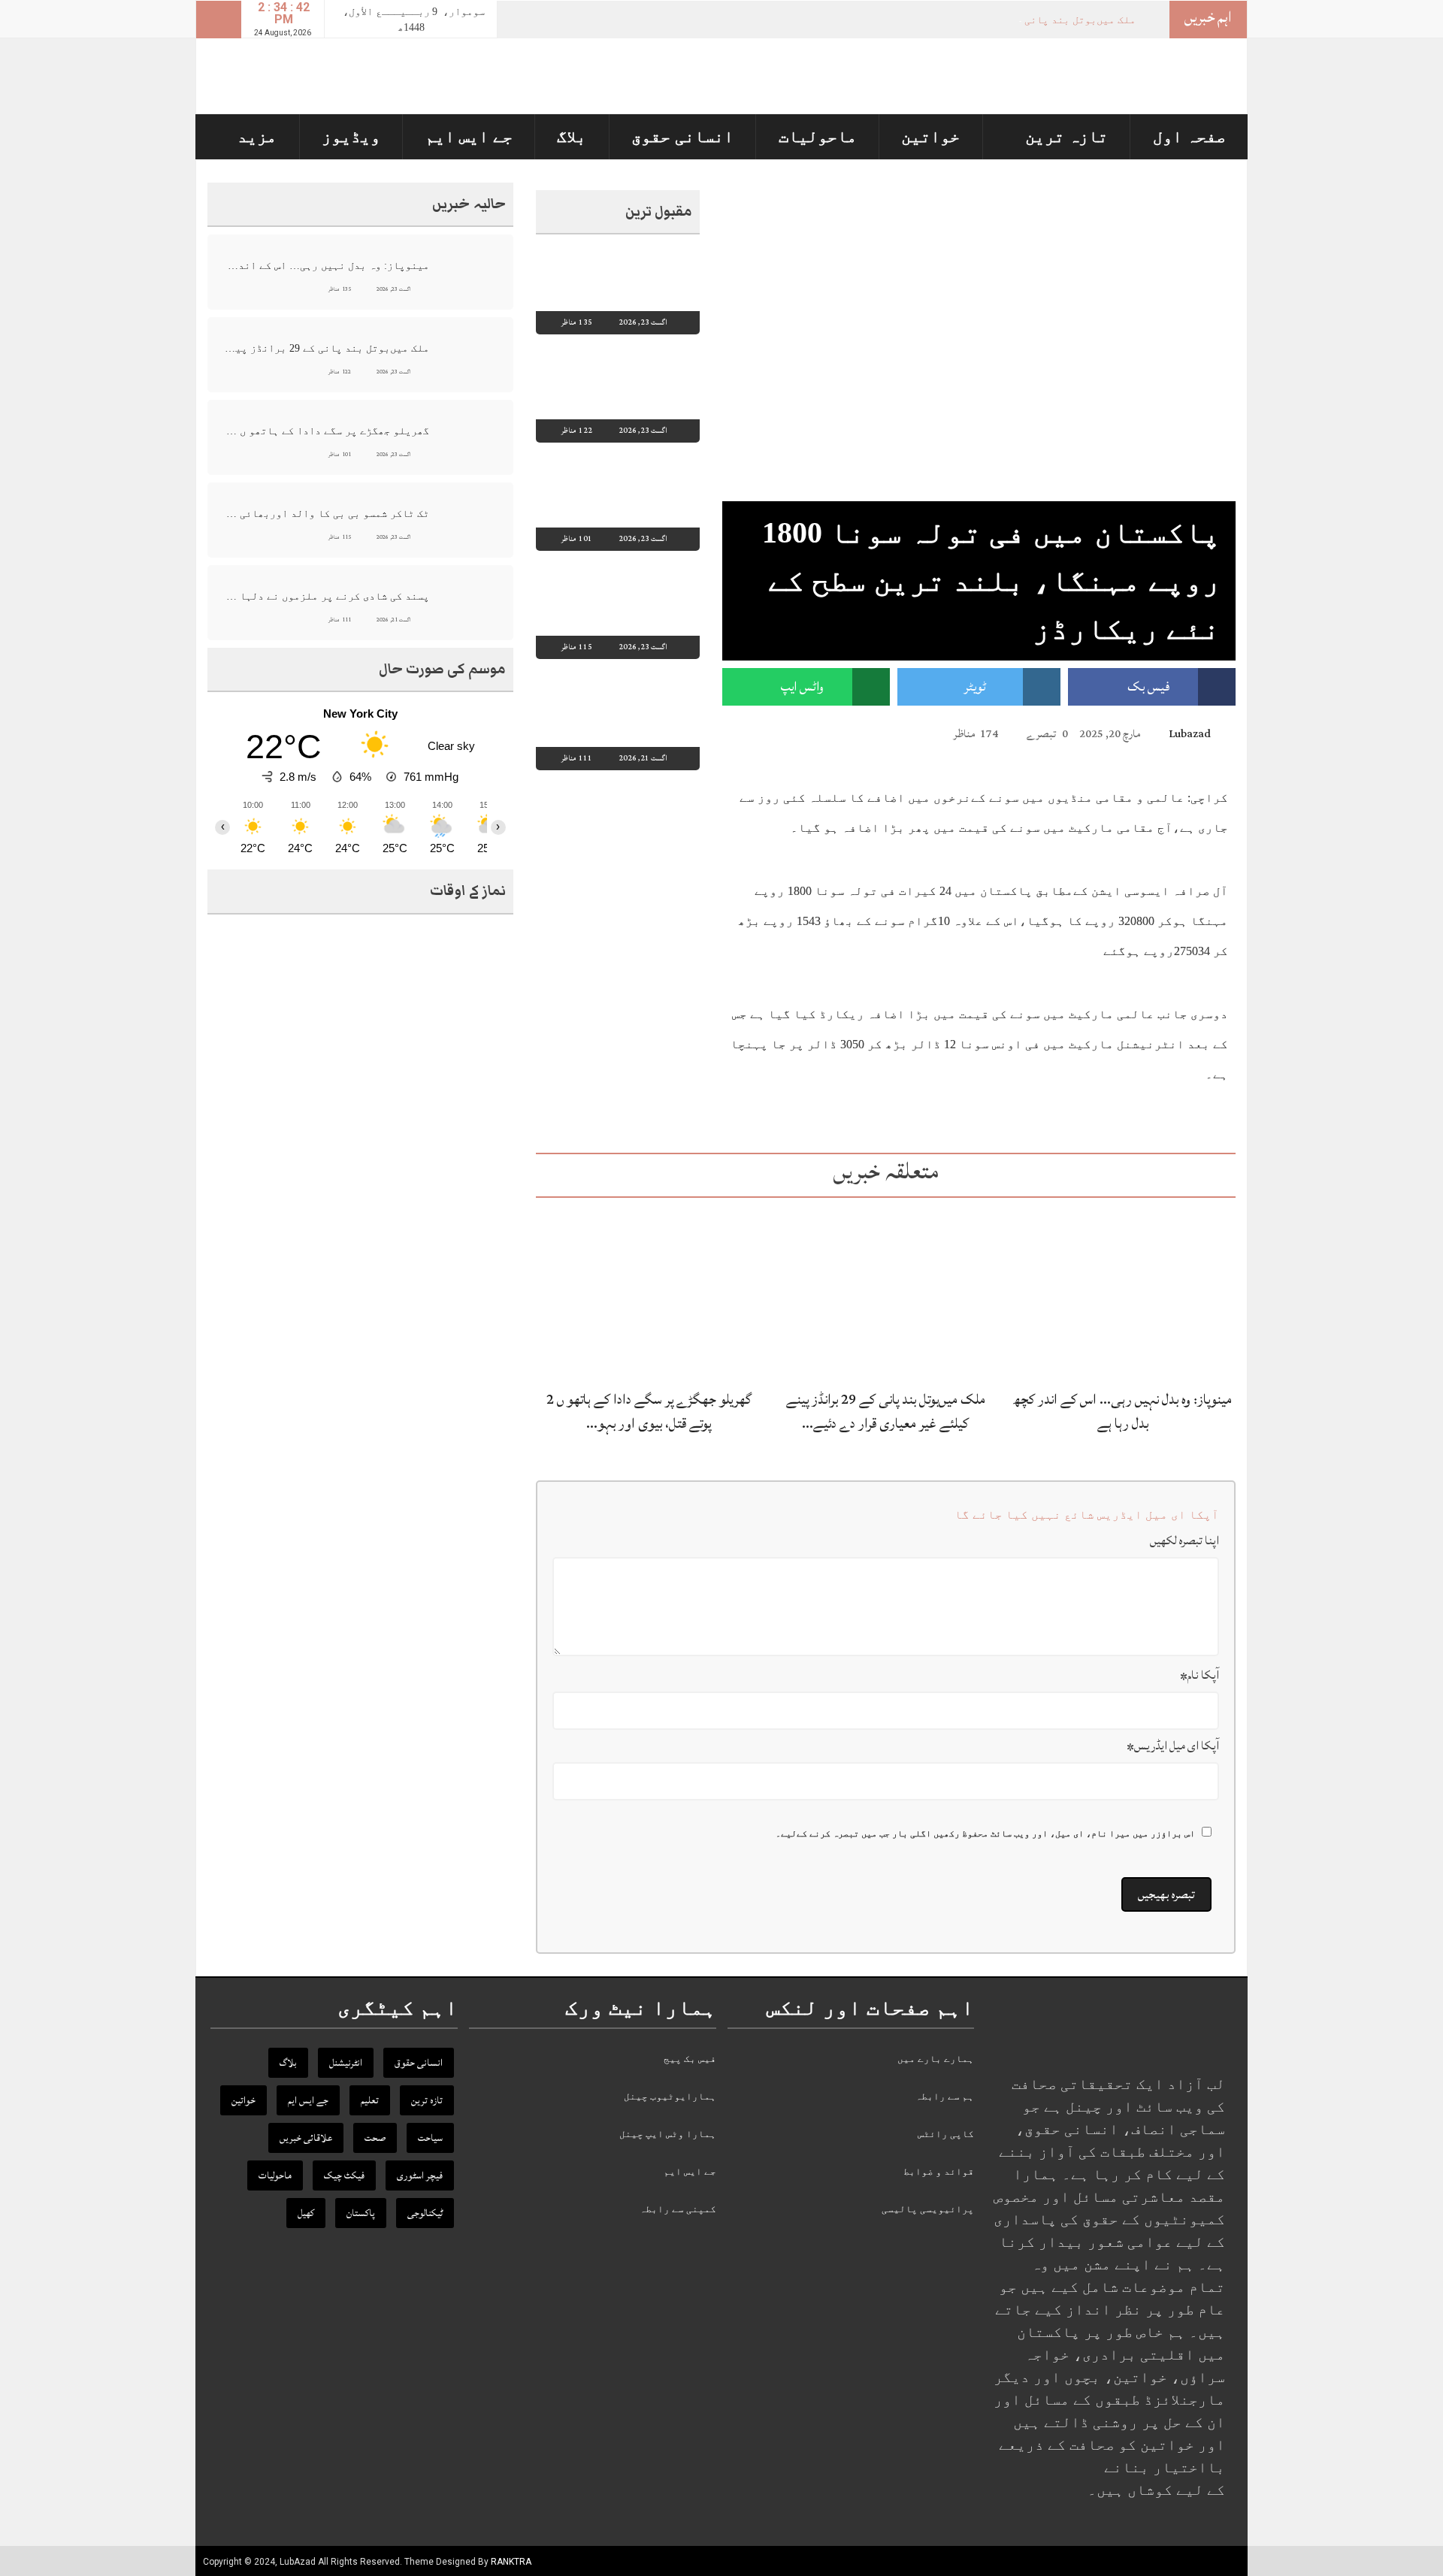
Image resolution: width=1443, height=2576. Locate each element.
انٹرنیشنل (346, 2063)
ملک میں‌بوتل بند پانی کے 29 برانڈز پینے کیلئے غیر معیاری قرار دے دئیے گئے (327, 348)
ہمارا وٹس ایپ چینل (668, 2134)
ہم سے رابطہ (945, 2096)
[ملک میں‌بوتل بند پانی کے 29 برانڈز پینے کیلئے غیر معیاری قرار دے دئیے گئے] (885, 1292)
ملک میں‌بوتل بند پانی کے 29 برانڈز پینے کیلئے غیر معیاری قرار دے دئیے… (886, 1411)
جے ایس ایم (469, 136)
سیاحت (430, 2138)
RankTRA (511, 2562)
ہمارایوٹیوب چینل (670, 2096)
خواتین (930, 136)
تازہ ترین (1066, 136)
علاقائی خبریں (306, 2138)
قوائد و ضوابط (939, 2171)
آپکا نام (1199, 1675)
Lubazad (1190, 734)
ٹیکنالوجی (425, 2213)
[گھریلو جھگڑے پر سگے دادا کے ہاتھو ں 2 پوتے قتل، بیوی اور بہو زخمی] (649, 1292)
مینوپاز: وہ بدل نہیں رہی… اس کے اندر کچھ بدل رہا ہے (1122, 1411)
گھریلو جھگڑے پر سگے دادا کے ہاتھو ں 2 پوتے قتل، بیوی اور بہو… (649, 1411)
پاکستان (361, 2213)
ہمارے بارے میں (936, 2059)
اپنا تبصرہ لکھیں (1184, 1540)
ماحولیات (818, 136)
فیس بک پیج (690, 2059)
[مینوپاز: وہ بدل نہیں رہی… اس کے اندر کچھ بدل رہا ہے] (1123, 1292)
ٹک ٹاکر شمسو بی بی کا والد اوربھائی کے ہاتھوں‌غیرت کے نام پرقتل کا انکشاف (327, 514)
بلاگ (572, 136)
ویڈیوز (351, 136)
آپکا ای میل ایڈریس (1173, 1746)
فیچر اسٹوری (420, 2175)
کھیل (306, 2213)
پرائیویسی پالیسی (928, 2209)
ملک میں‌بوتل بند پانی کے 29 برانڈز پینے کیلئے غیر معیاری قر (979, 20)
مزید (257, 136)
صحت (375, 2138)
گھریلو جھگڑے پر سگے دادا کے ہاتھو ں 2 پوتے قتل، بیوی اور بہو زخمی (327, 431)
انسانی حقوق (682, 136)
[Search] (219, 20)
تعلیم (370, 2100)
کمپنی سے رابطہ (678, 2209)
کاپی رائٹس (946, 2134)
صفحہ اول (1189, 136)
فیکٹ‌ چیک (344, 2175)
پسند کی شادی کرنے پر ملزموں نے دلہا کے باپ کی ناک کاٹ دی (327, 596)
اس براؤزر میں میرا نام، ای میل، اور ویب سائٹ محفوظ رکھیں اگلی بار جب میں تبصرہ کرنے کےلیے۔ (985, 1834)
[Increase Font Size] (752, 733)
